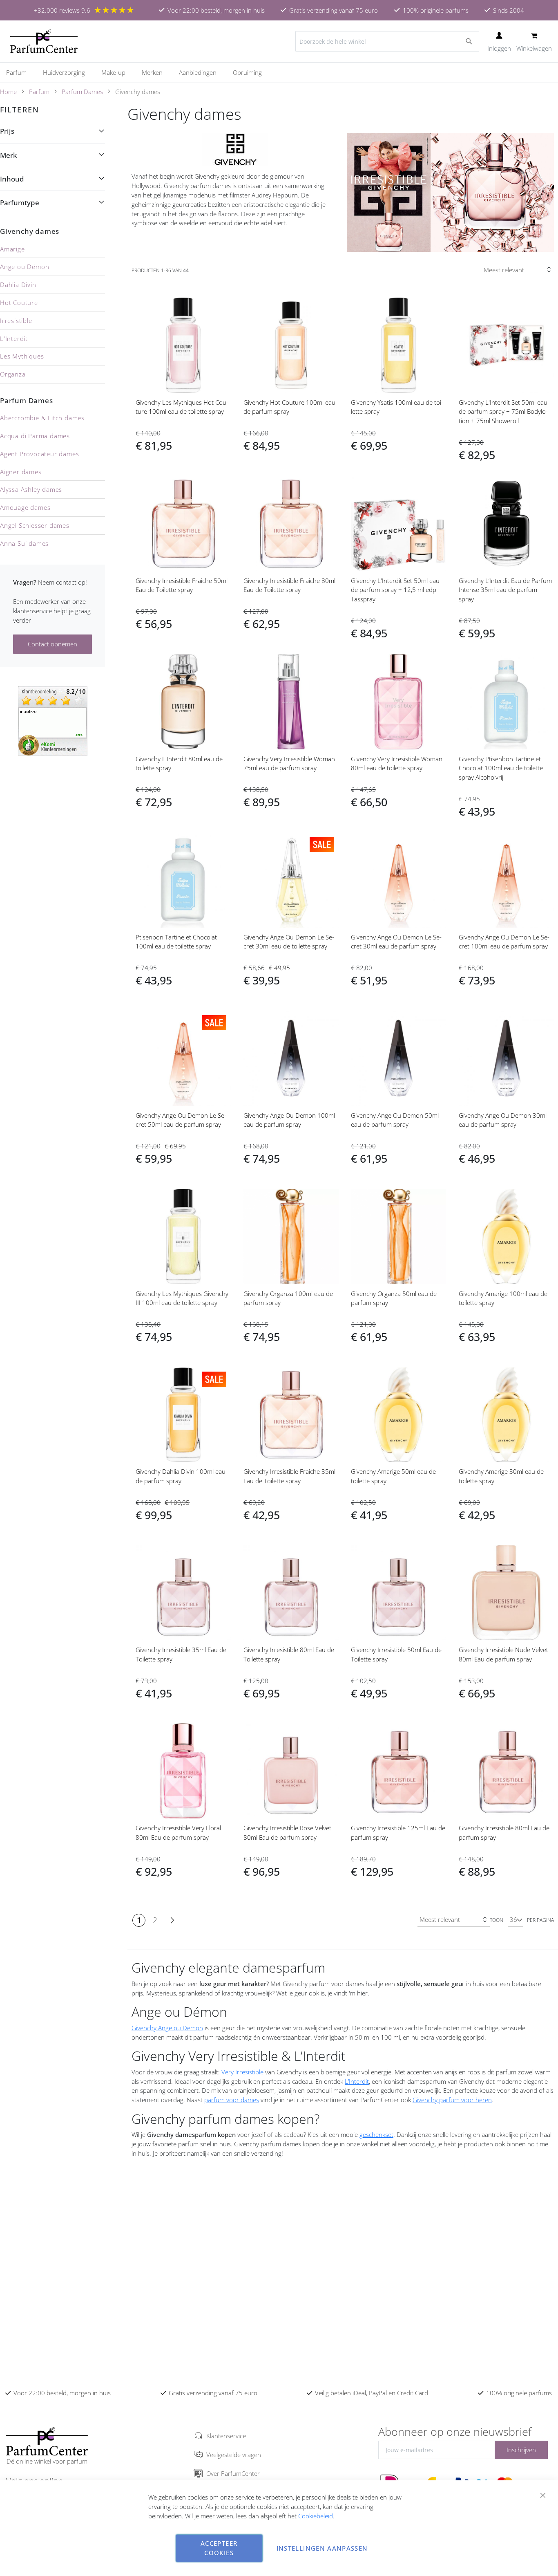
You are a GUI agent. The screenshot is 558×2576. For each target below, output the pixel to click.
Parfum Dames (82, 92)
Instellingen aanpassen (322, 2548)
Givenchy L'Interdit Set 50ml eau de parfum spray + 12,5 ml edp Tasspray (395, 590)
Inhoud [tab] (12, 179)
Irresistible (16, 321)
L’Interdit (357, 2081)
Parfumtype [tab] (20, 203)
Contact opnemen (52, 644)
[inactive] (53, 720)
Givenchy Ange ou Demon (167, 2028)
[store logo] (44, 41)
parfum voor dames (232, 2100)
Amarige (12, 249)
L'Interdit (14, 339)
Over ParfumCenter (233, 2473)
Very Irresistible (242, 2072)
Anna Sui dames (24, 543)
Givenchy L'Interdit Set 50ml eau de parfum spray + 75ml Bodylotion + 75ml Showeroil (503, 412)
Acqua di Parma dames (35, 436)
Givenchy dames (30, 231)
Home (8, 92)
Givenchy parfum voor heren (452, 2100)
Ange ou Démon (25, 267)
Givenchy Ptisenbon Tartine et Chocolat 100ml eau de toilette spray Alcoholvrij (501, 768)
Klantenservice (226, 2436)
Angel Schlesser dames (35, 525)
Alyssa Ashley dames (31, 489)
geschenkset (376, 2134)
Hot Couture (19, 303)
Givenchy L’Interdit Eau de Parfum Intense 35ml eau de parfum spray (505, 590)
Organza (13, 374)
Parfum (39, 92)
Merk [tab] (8, 155)
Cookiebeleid (316, 2516)
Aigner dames (21, 472)
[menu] (279, 73)
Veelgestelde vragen (234, 2455)
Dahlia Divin (18, 285)
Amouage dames (25, 507)
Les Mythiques (22, 356)
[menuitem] (20, 72)
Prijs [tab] (7, 131)
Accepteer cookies (219, 2548)
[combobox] (387, 41)
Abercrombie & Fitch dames (42, 418)
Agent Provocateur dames (39, 454)
